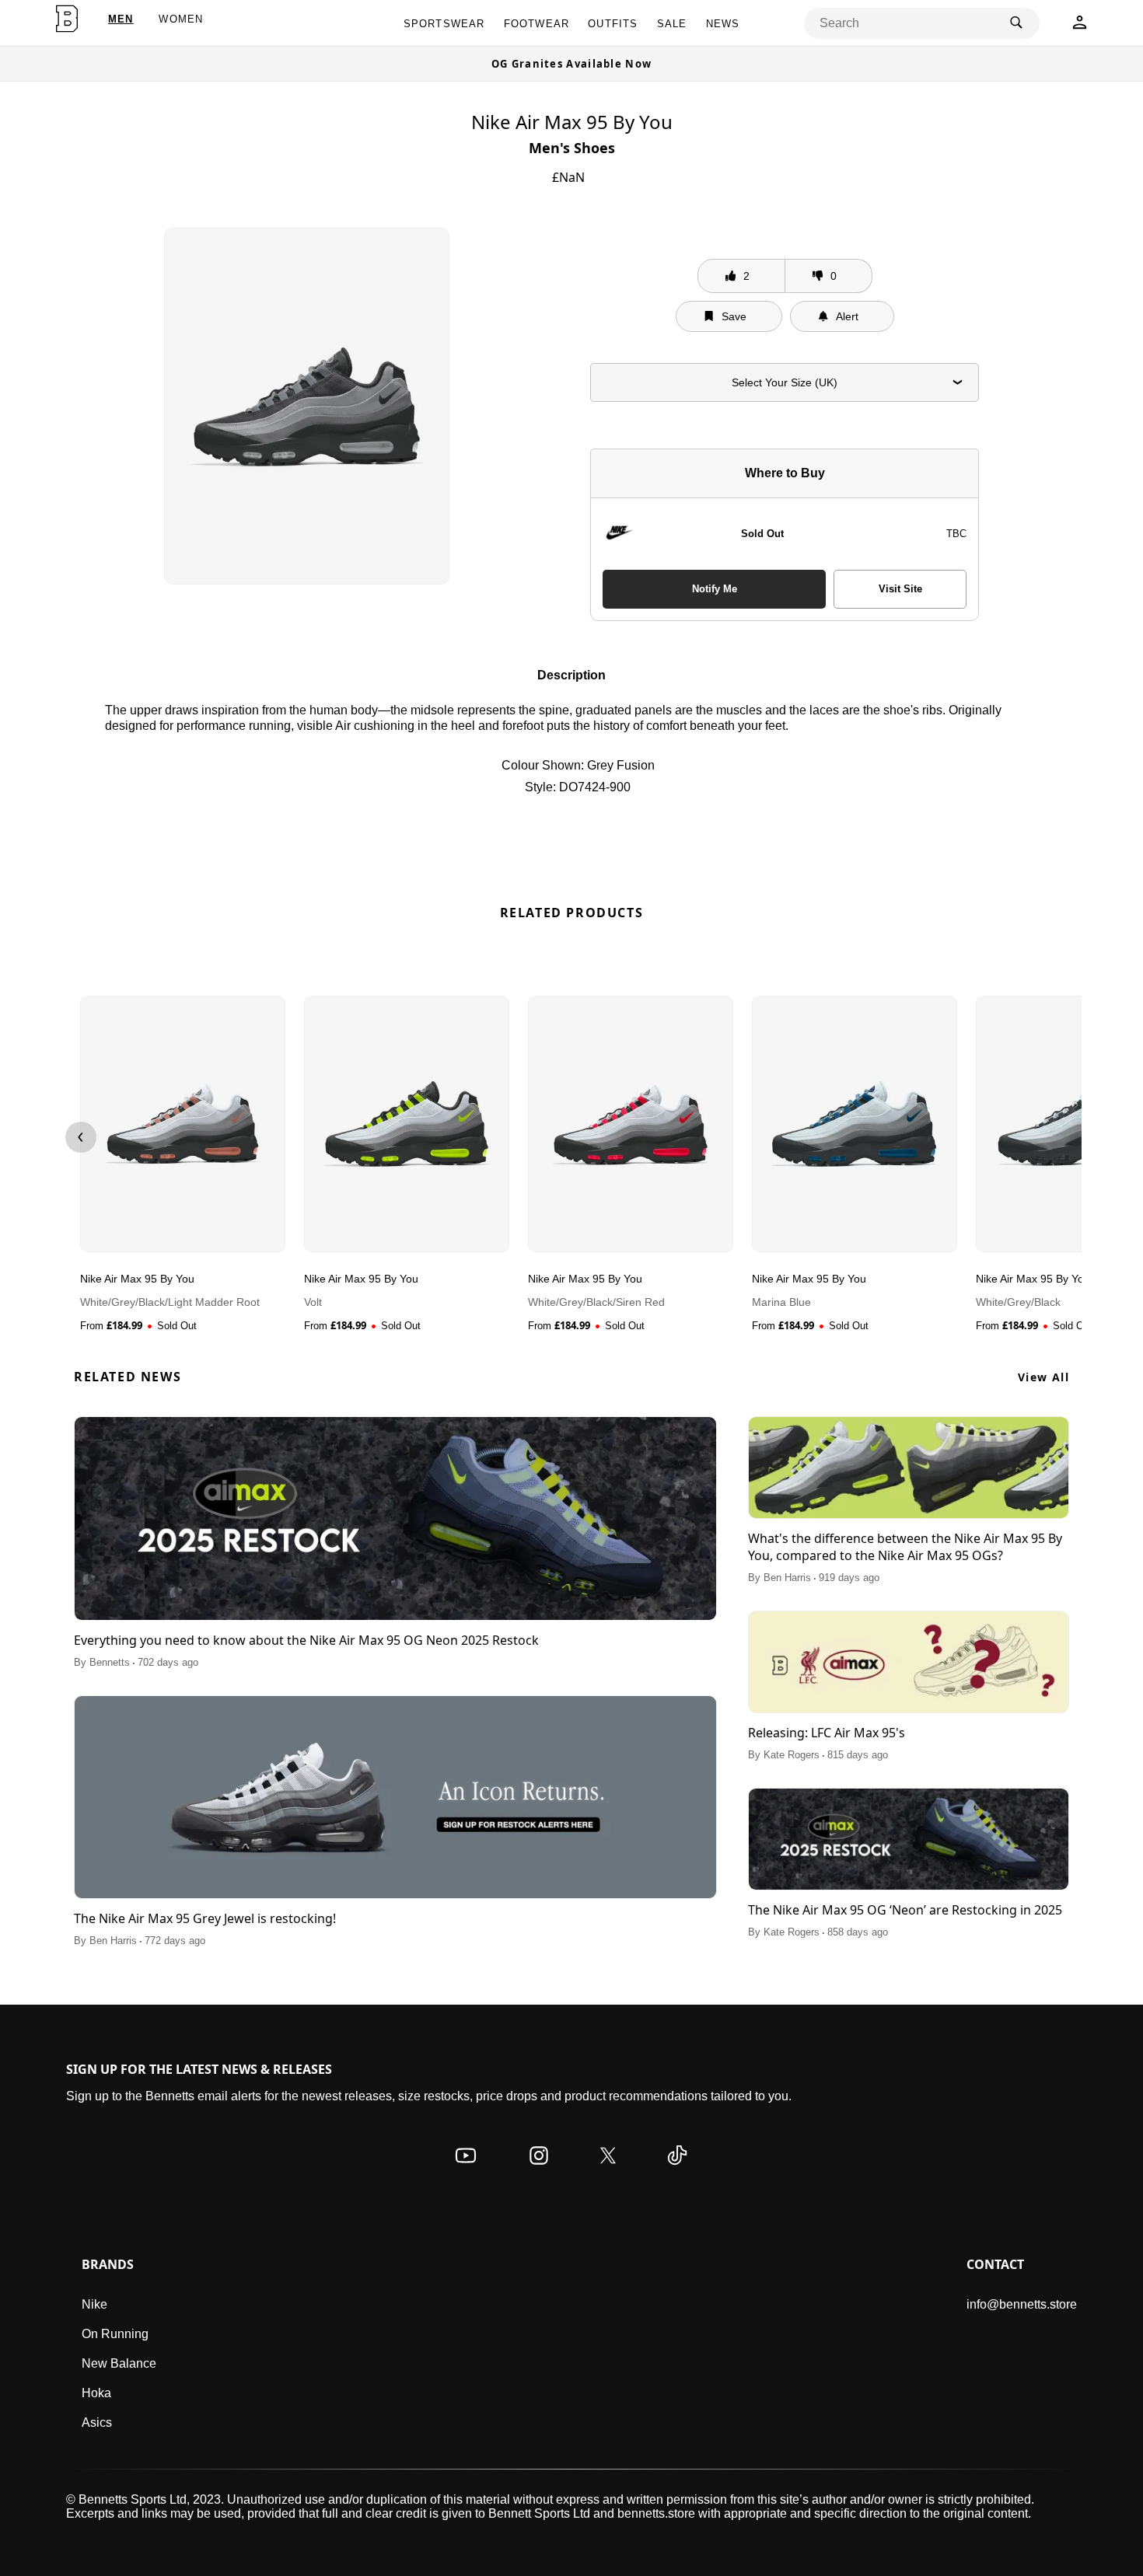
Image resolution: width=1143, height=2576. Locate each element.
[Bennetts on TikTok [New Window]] (677, 2171)
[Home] (67, 19)
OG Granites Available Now (572, 64)
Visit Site (900, 589)
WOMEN (181, 19)
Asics (97, 2422)
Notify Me (715, 589)
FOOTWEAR (537, 24)
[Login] (1080, 27)
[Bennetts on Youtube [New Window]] (466, 2171)
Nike (94, 2304)
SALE (672, 24)
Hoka (96, 2393)
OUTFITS (613, 24)
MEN (121, 19)
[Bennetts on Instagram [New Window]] (539, 2171)
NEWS (723, 24)
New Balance (119, 2363)
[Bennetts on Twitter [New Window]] (608, 2171)
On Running (115, 2334)
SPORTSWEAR (444, 24)
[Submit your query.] (1016, 23)
